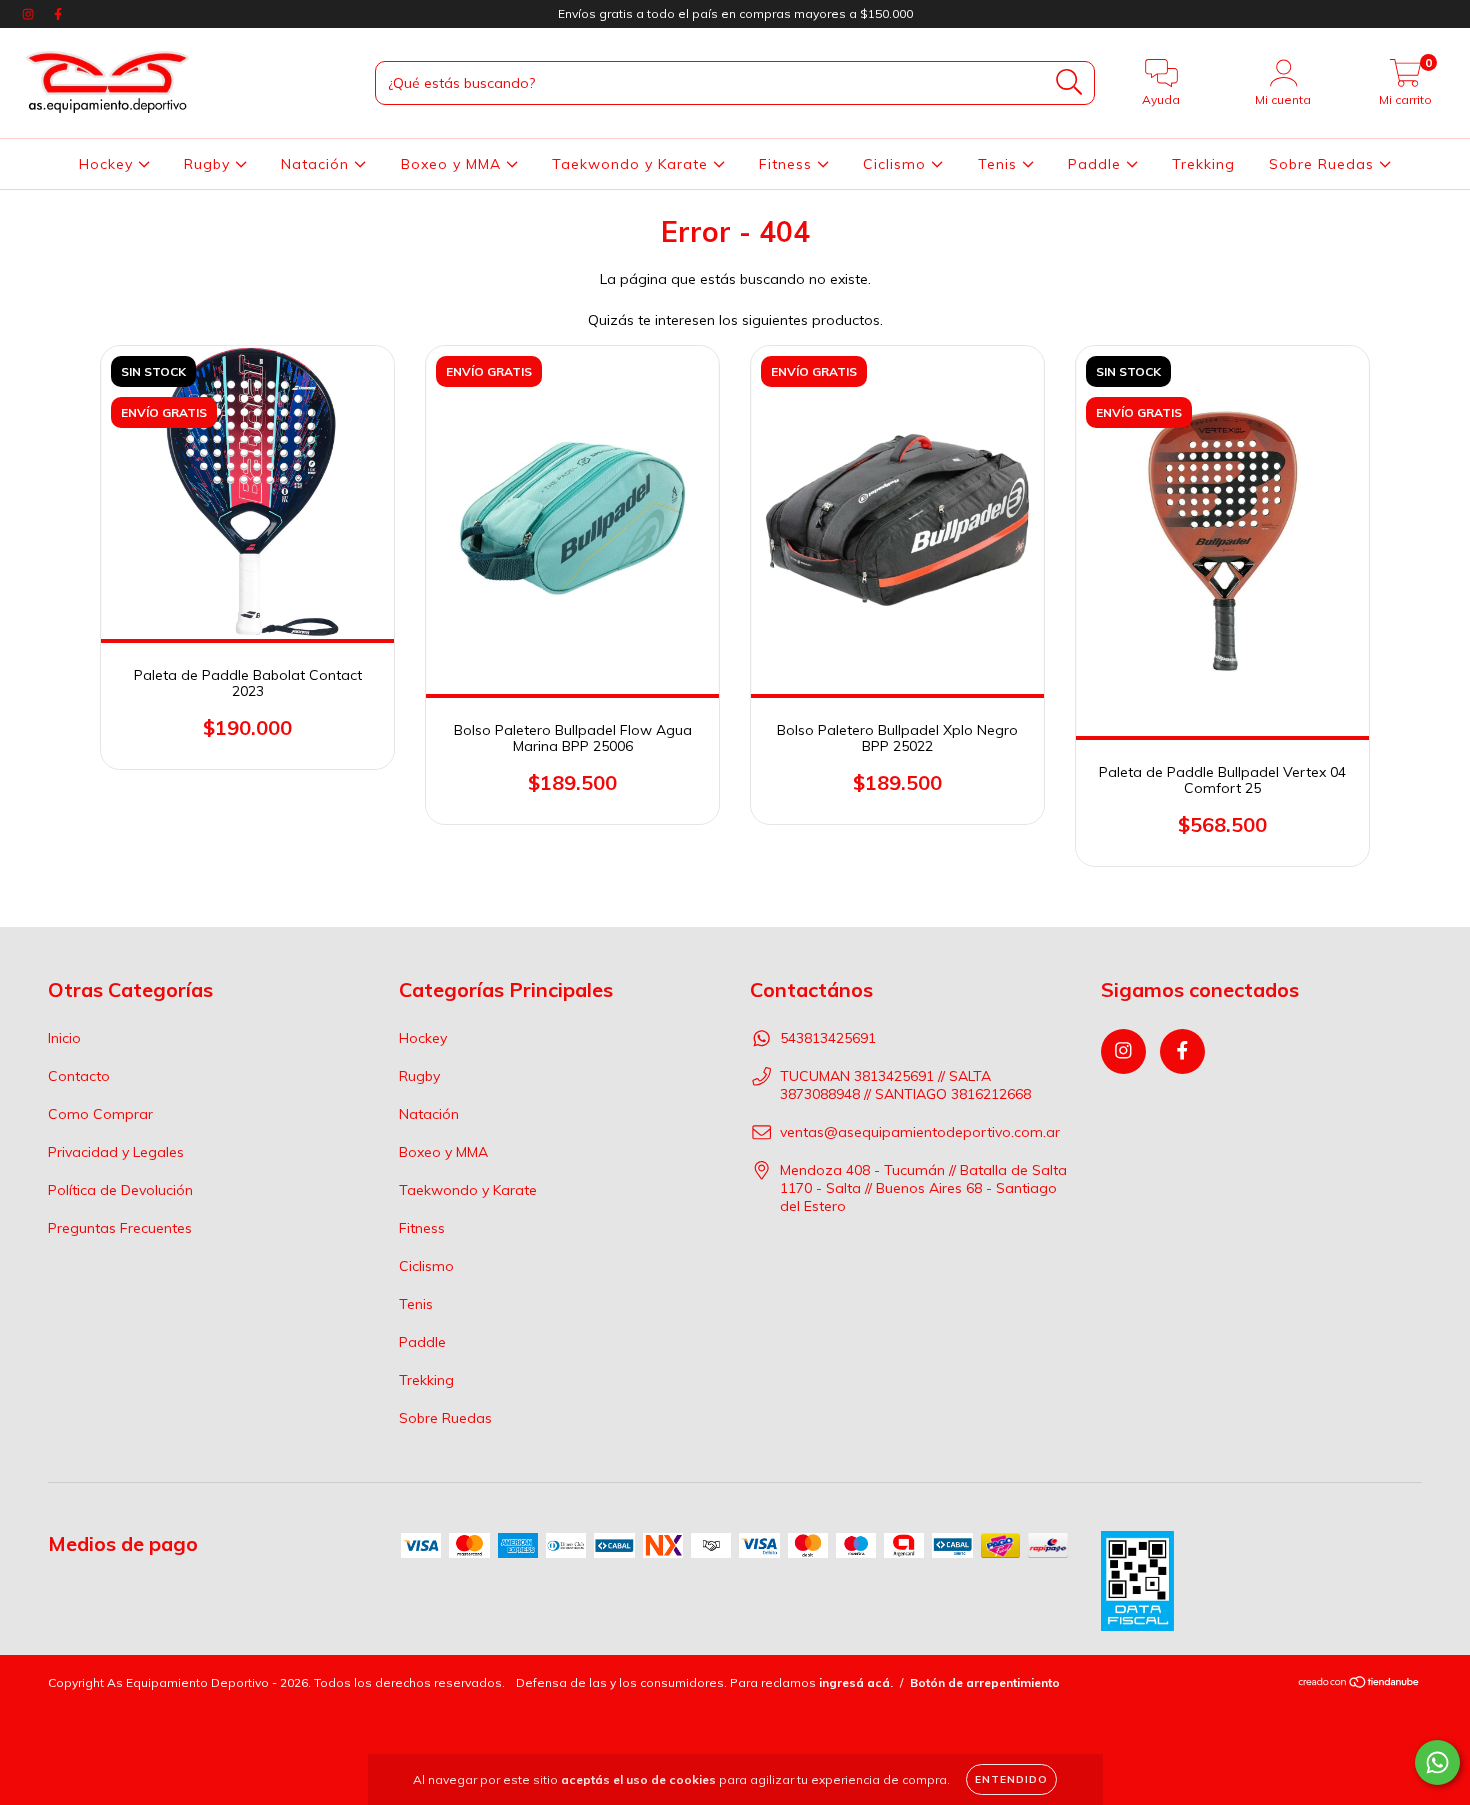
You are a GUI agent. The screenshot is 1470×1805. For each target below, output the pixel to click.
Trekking (1203, 164)
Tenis (1000, 164)
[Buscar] (1069, 82)
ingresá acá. (856, 1682)
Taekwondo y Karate (632, 164)
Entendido (1011, 1779)
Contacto (79, 1076)
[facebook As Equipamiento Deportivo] (58, 14)
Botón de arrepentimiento (985, 1682)
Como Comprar (100, 1114)
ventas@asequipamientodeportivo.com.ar (920, 1132)
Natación (317, 164)
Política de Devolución (120, 1190)
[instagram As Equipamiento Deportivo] (30, 14)
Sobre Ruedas (1324, 164)
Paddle (1097, 164)
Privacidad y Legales (116, 1152)
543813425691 (828, 1038)
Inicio (64, 1038)
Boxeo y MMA (453, 164)
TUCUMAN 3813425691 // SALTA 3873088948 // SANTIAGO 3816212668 (905, 1085)
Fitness (788, 164)
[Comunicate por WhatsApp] (1437, 1762)
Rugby (209, 164)
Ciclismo (897, 164)
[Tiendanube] (1359, 1683)
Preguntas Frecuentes (120, 1228)
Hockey (108, 164)
